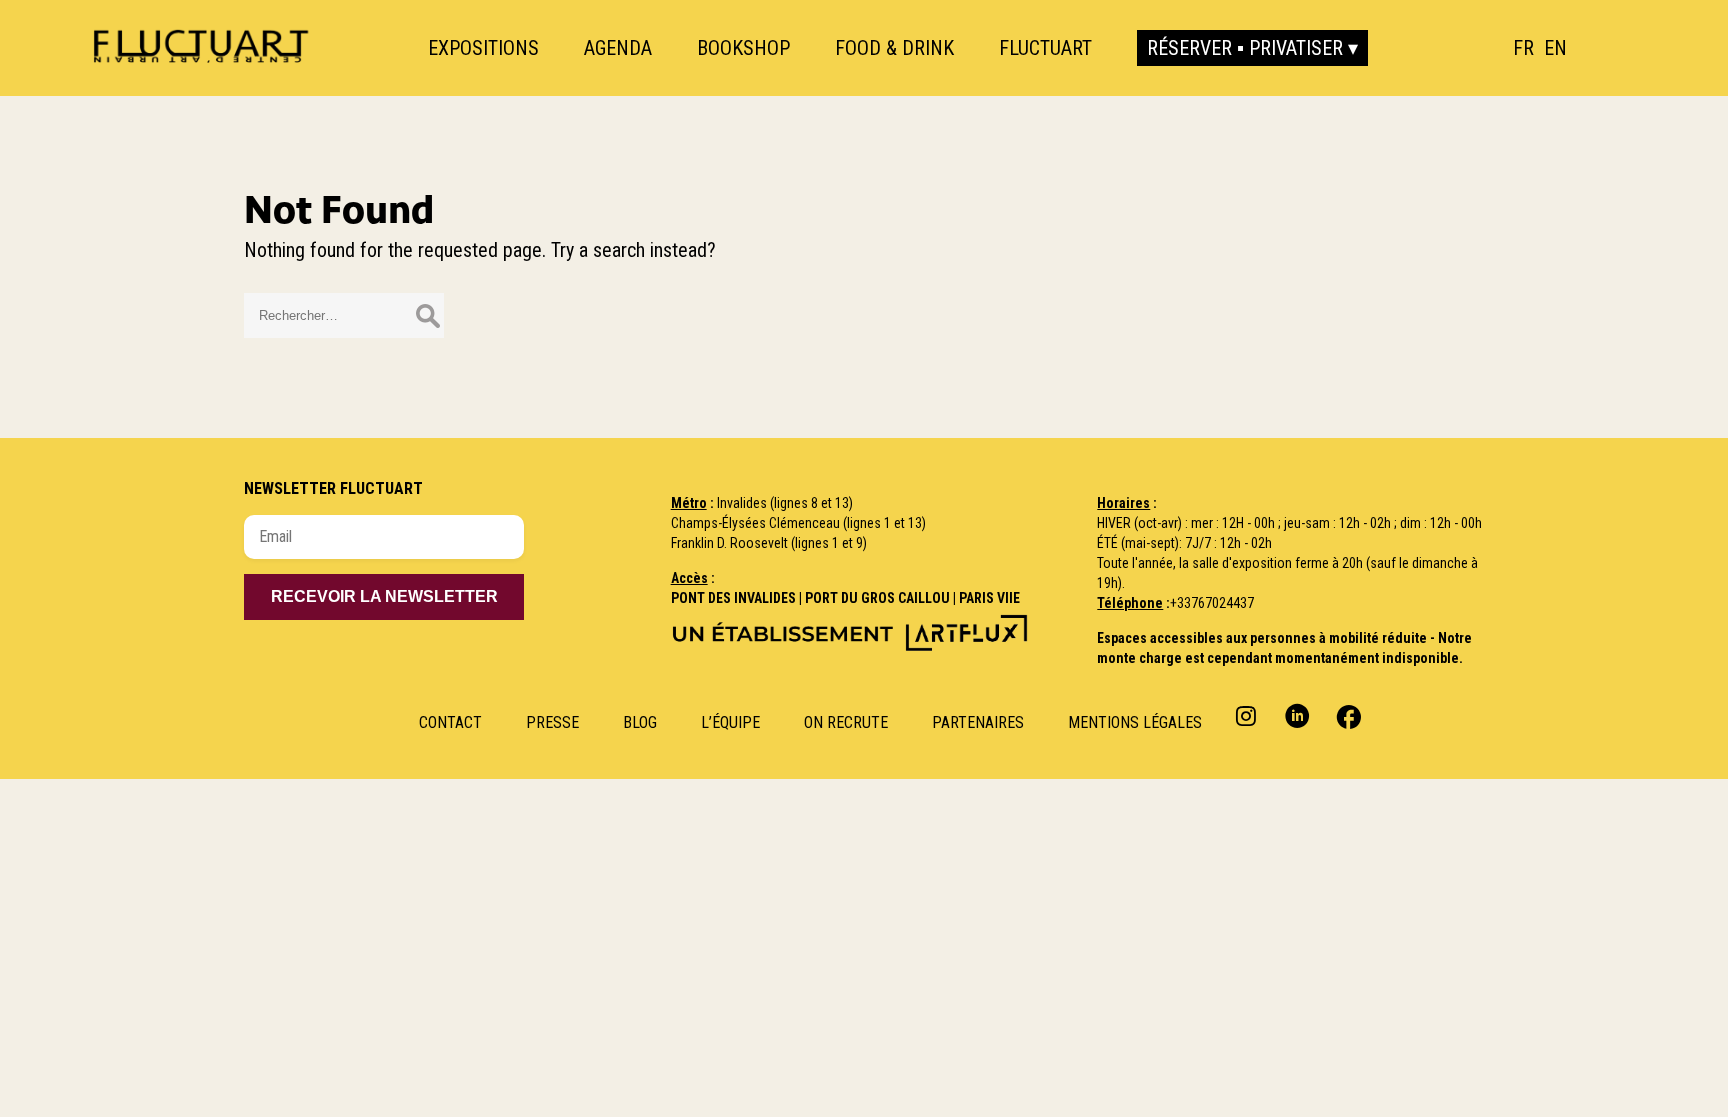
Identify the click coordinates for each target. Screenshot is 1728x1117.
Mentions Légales (1135, 722)
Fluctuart (1045, 48)
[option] (1555, 48)
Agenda (618, 48)
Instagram (1248, 715)
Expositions (483, 48)
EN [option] (1555, 48)
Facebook (1346, 715)
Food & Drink (894, 48)
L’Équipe (730, 722)
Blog (640, 722)
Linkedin (1297, 715)
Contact (450, 722)
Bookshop (743, 48)
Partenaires (978, 722)
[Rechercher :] (344, 313)
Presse (552, 722)
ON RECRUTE (846, 722)
